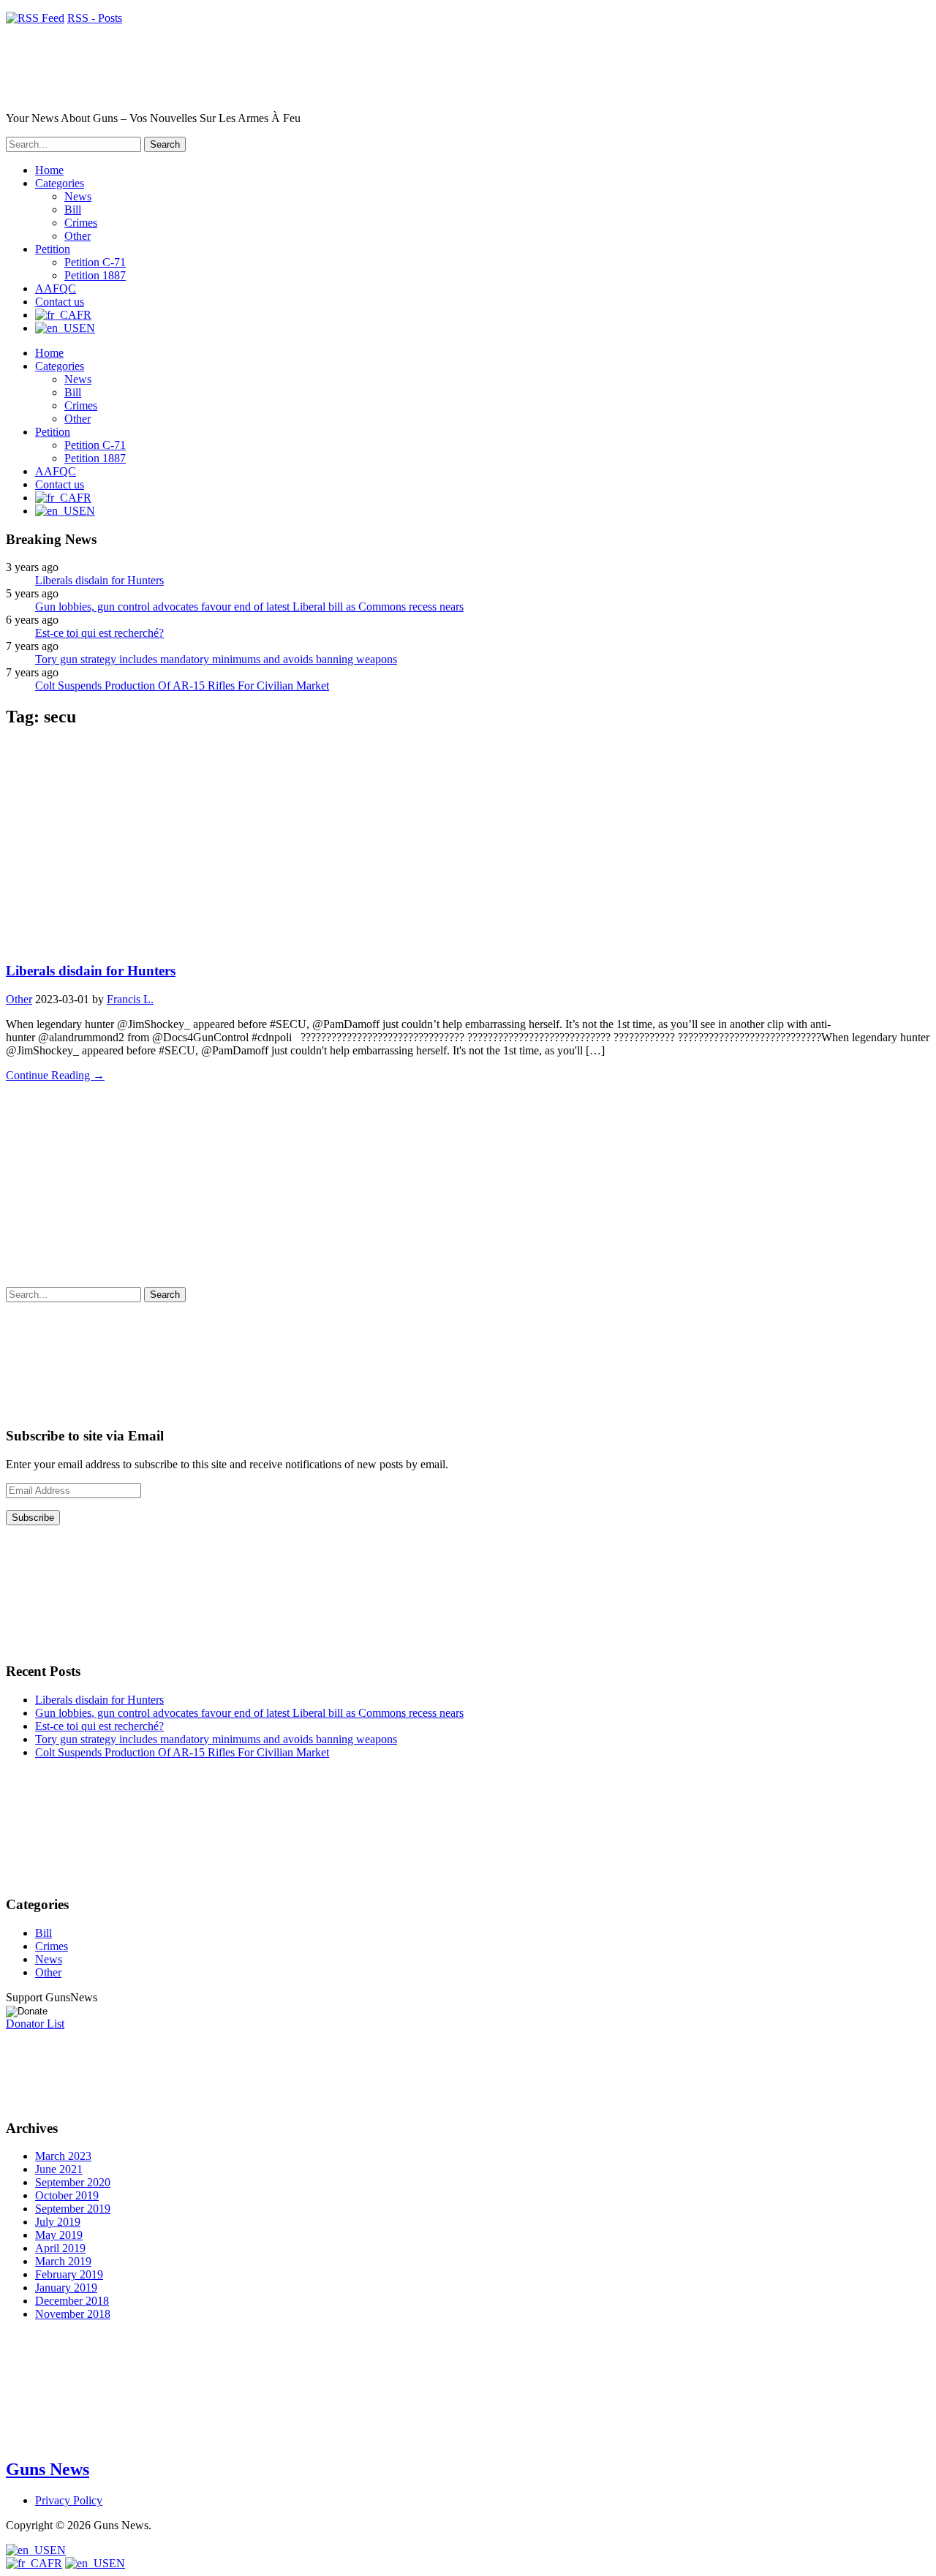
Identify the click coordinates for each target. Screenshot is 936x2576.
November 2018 (73, 2314)
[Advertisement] (445, 1185)
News (78, 196)
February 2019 (69, 2274)
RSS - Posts (95, 18)
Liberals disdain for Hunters (99, 580)
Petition (53, 249)
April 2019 (60, 2248)
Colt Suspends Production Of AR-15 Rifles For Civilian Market (182, 685)
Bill (73, 209)
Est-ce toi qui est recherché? (99, 633)
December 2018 (72, 2301)
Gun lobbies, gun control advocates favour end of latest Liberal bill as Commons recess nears (249, 607)
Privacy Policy (69, 2500)
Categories (60, 183)
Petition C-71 (95, 262)
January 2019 (66, 2288)
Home (49, 170)
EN (58, 2550)
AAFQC (56, 288)
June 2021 (59, 2169)
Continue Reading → (55, 1075)
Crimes (81, 223)
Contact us (60, 302)
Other (78, 236)
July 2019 (58, 2222)
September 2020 (73, 2182)
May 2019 (59, 2235)
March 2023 (63, 2156)
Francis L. (130, 999)
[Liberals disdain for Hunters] (145, 942)
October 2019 (67, 2195)
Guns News (48, 2469)
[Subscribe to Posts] (35, 18)
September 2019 (73, 2209)
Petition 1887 (95, 275)
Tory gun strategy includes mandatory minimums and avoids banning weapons (216, 659)
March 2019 (63, 2261)
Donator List (35, 2024)
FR (55, 2563)
